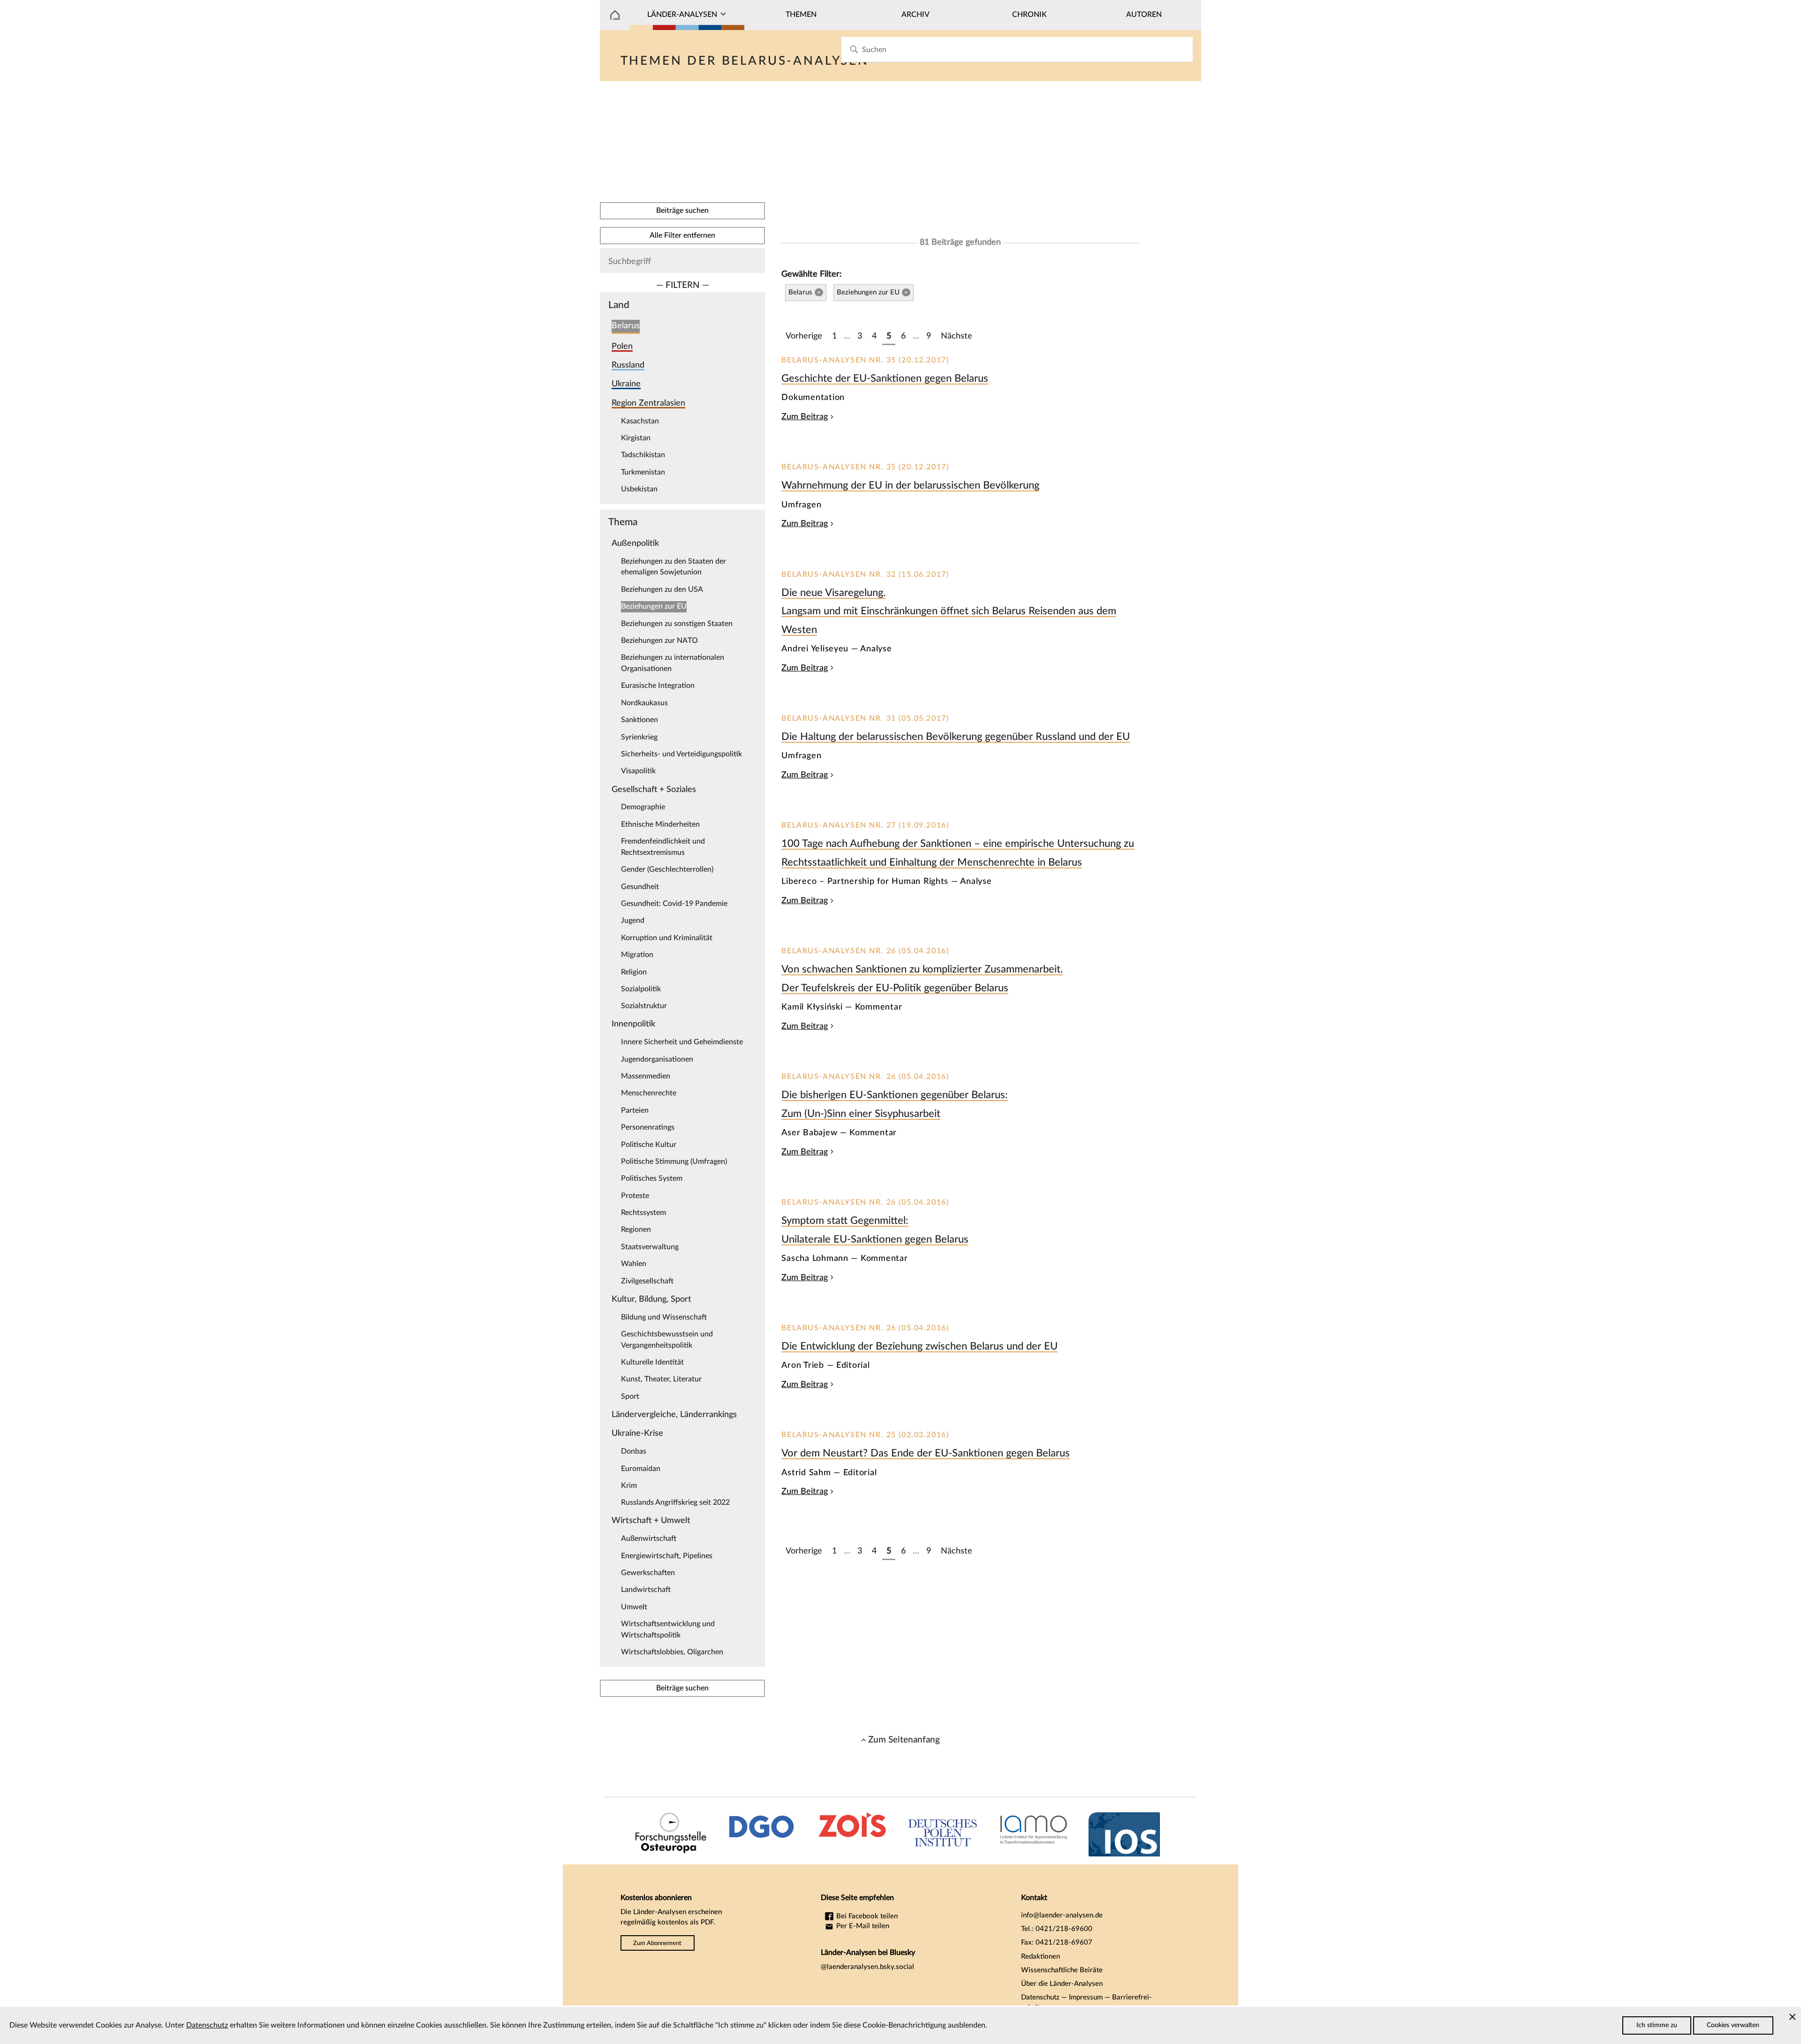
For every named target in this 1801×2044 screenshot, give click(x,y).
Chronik (1029, 15)
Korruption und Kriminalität (667, 938)
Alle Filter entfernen (682, 235)
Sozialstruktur (644, 1006)
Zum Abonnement (657, 1943)
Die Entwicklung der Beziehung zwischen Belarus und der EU (919, 1346)
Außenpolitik (635, 543)
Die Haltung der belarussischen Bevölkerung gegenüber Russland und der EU (956, 737)
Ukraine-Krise (637, 1433)
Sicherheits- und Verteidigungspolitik (681, 754)
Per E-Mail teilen (862, 1926)
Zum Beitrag (805, 417)
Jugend (633, 920)
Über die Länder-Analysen (1062, 1984)
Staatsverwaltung (650, 1247)
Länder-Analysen (682, 15)
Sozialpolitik (641, 989)
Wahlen (634, 1264)
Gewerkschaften (648, 1573)
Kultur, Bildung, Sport (651, 1299)
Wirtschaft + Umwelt (651, 1520)
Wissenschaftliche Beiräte (1062, 1970)
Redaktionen (1040, 1957)
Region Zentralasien (648, 403)
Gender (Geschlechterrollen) (667, 869)
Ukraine (626, 384)
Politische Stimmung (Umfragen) (674, 1162)
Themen (801, 15)
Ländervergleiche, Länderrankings (674, 1414)
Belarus (626, 326)
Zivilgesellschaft (647, 1281)
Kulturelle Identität (652, 1362)
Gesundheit (640, 887)
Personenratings (648, 1127)
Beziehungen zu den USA (662, 589)
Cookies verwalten (1733, 2025)
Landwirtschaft (646, 1590)
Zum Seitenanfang (904, 1740)
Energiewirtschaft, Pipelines (667, 1556)
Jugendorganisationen (657, 1059)
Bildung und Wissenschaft (664, 1317)
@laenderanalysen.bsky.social (867, 1967)
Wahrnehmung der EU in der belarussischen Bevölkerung (910, 485)
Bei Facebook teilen (866, 1916)
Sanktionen (639, 720)
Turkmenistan (643, 472)
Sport (630, 1396)
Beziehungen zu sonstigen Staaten (677, 624)
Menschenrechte (649, 1093)
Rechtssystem (643, 1213)
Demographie (643, 807)
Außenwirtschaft (649, 1539)
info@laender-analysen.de (1062, 1915)
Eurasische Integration (658, 686)
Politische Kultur (649, 1145)
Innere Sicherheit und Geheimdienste (682, 1042)
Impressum (1086, 1997)
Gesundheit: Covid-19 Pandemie (674, 904)
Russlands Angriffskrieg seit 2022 (675, 1502)
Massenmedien (646, 1076)
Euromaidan (641, 1469)
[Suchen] (854, 49)
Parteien (635, 1110)
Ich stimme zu (1657, 2025)
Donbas (634, 1451)
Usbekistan (639, 489)
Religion (634, 972)
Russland (628, 365)
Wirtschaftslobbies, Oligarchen (672, 1652)
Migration (637, 955)
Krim (629, 1486)
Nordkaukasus (644, 703)
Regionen (636, 1229)
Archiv (916, 15)
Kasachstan (640, 421)
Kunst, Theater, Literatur (661, 1379)
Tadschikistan (643, 455)
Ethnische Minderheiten (660, 824)
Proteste (635, 1196)
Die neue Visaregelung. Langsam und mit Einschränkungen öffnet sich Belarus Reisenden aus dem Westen (949, 611)
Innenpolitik (633, 1024)
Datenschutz (1040, 1997)
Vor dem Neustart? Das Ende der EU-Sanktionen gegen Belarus (926, 1453)
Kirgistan (636, 438)
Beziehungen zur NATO (659, 641)
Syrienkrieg (639, 737)
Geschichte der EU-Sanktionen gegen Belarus (885, 378)
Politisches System (652, 1178)
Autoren (1144, 15)
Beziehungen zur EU (654, 606)
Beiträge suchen (682, 211)
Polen (622, 346)
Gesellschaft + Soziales (654, 789)
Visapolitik (638, 771)
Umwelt (634, 1607)
